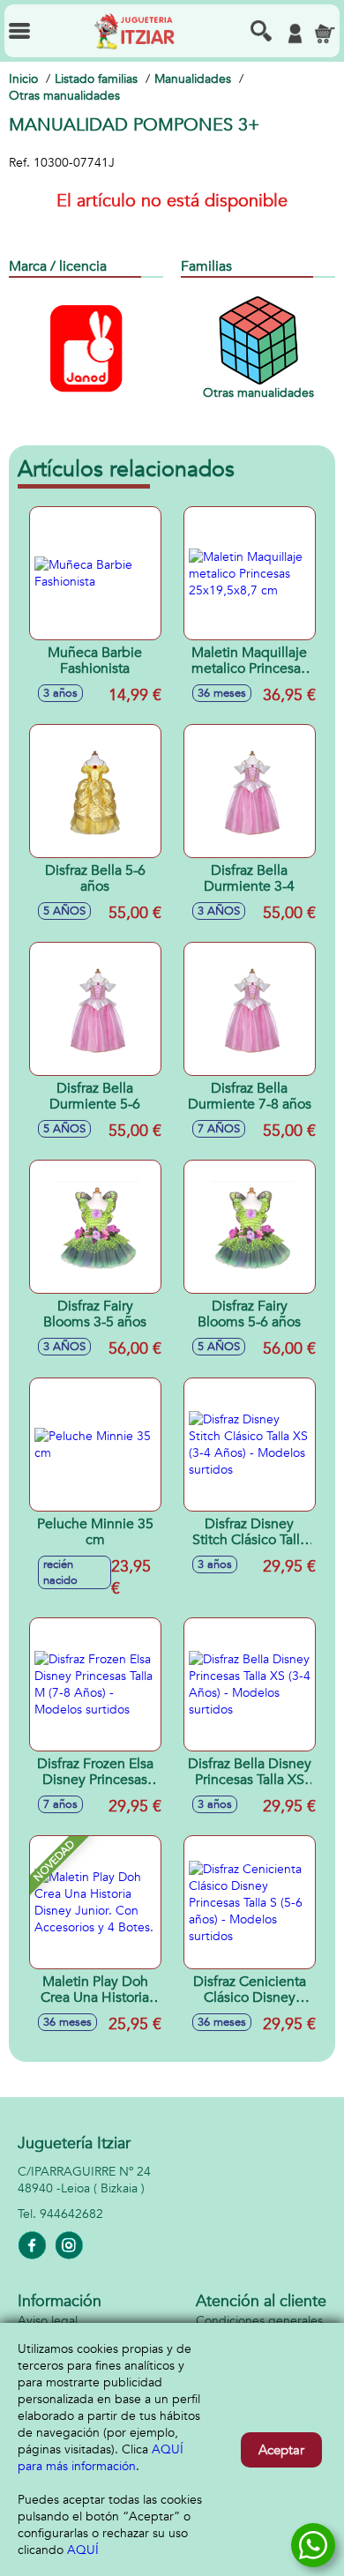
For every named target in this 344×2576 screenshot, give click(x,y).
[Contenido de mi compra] (325, 34)
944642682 (71, 2214)
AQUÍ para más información (101, 2458)
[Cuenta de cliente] (295, 34)
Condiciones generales (259, 2321)
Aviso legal (48, 2321)
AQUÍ (83, 2550)
